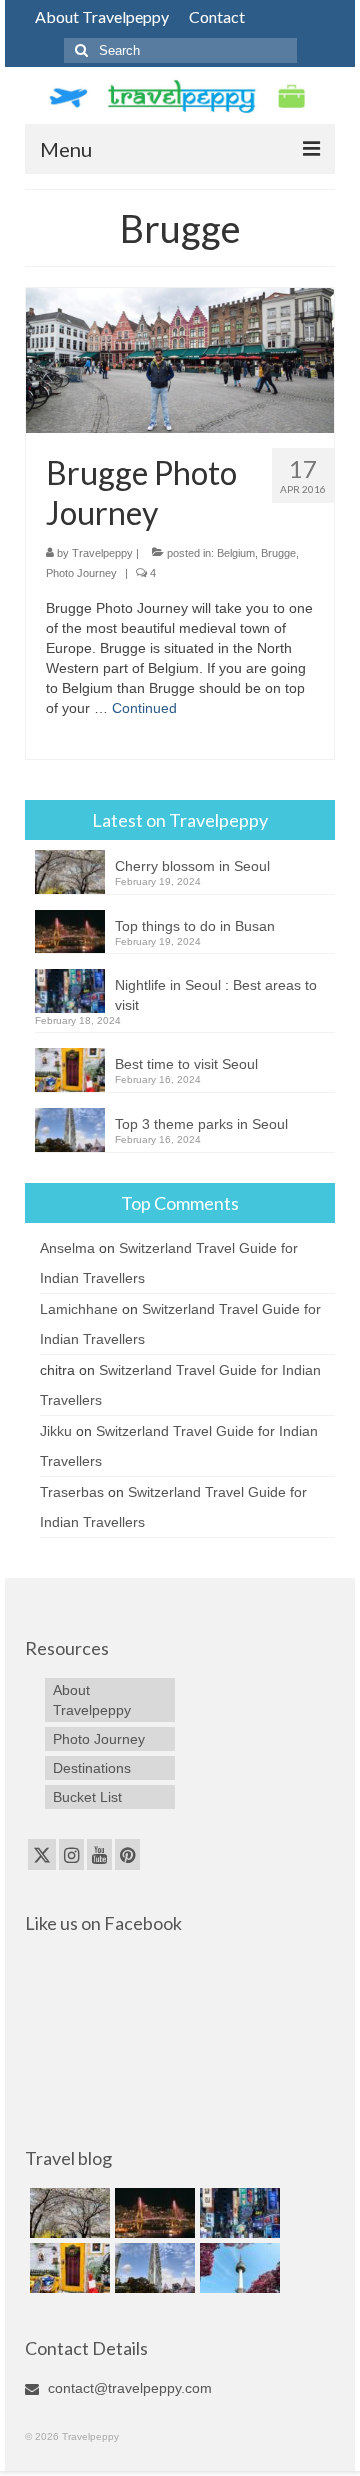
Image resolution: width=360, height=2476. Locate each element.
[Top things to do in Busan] (152, 2213)
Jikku (56, 1431)
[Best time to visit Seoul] (67, 2268)
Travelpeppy (102, 553)
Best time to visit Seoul (186, 1064)
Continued (144, 708)
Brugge (278, 553)
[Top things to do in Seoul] (237, 2268)
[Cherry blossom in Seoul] (67, 2213)
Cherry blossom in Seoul (192, 866)
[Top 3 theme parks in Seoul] (152, 2268)
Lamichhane (79, 1309)
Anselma (67, 1248)
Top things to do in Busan (195, 926)
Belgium (236, 553)
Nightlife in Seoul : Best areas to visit (216, 995)
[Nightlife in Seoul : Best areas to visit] (237, 2213)
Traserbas (72, 1492)
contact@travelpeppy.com (128, 2388)
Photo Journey (81, 573)
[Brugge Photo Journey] (180, 359)
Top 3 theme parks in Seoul (201, 1124)
